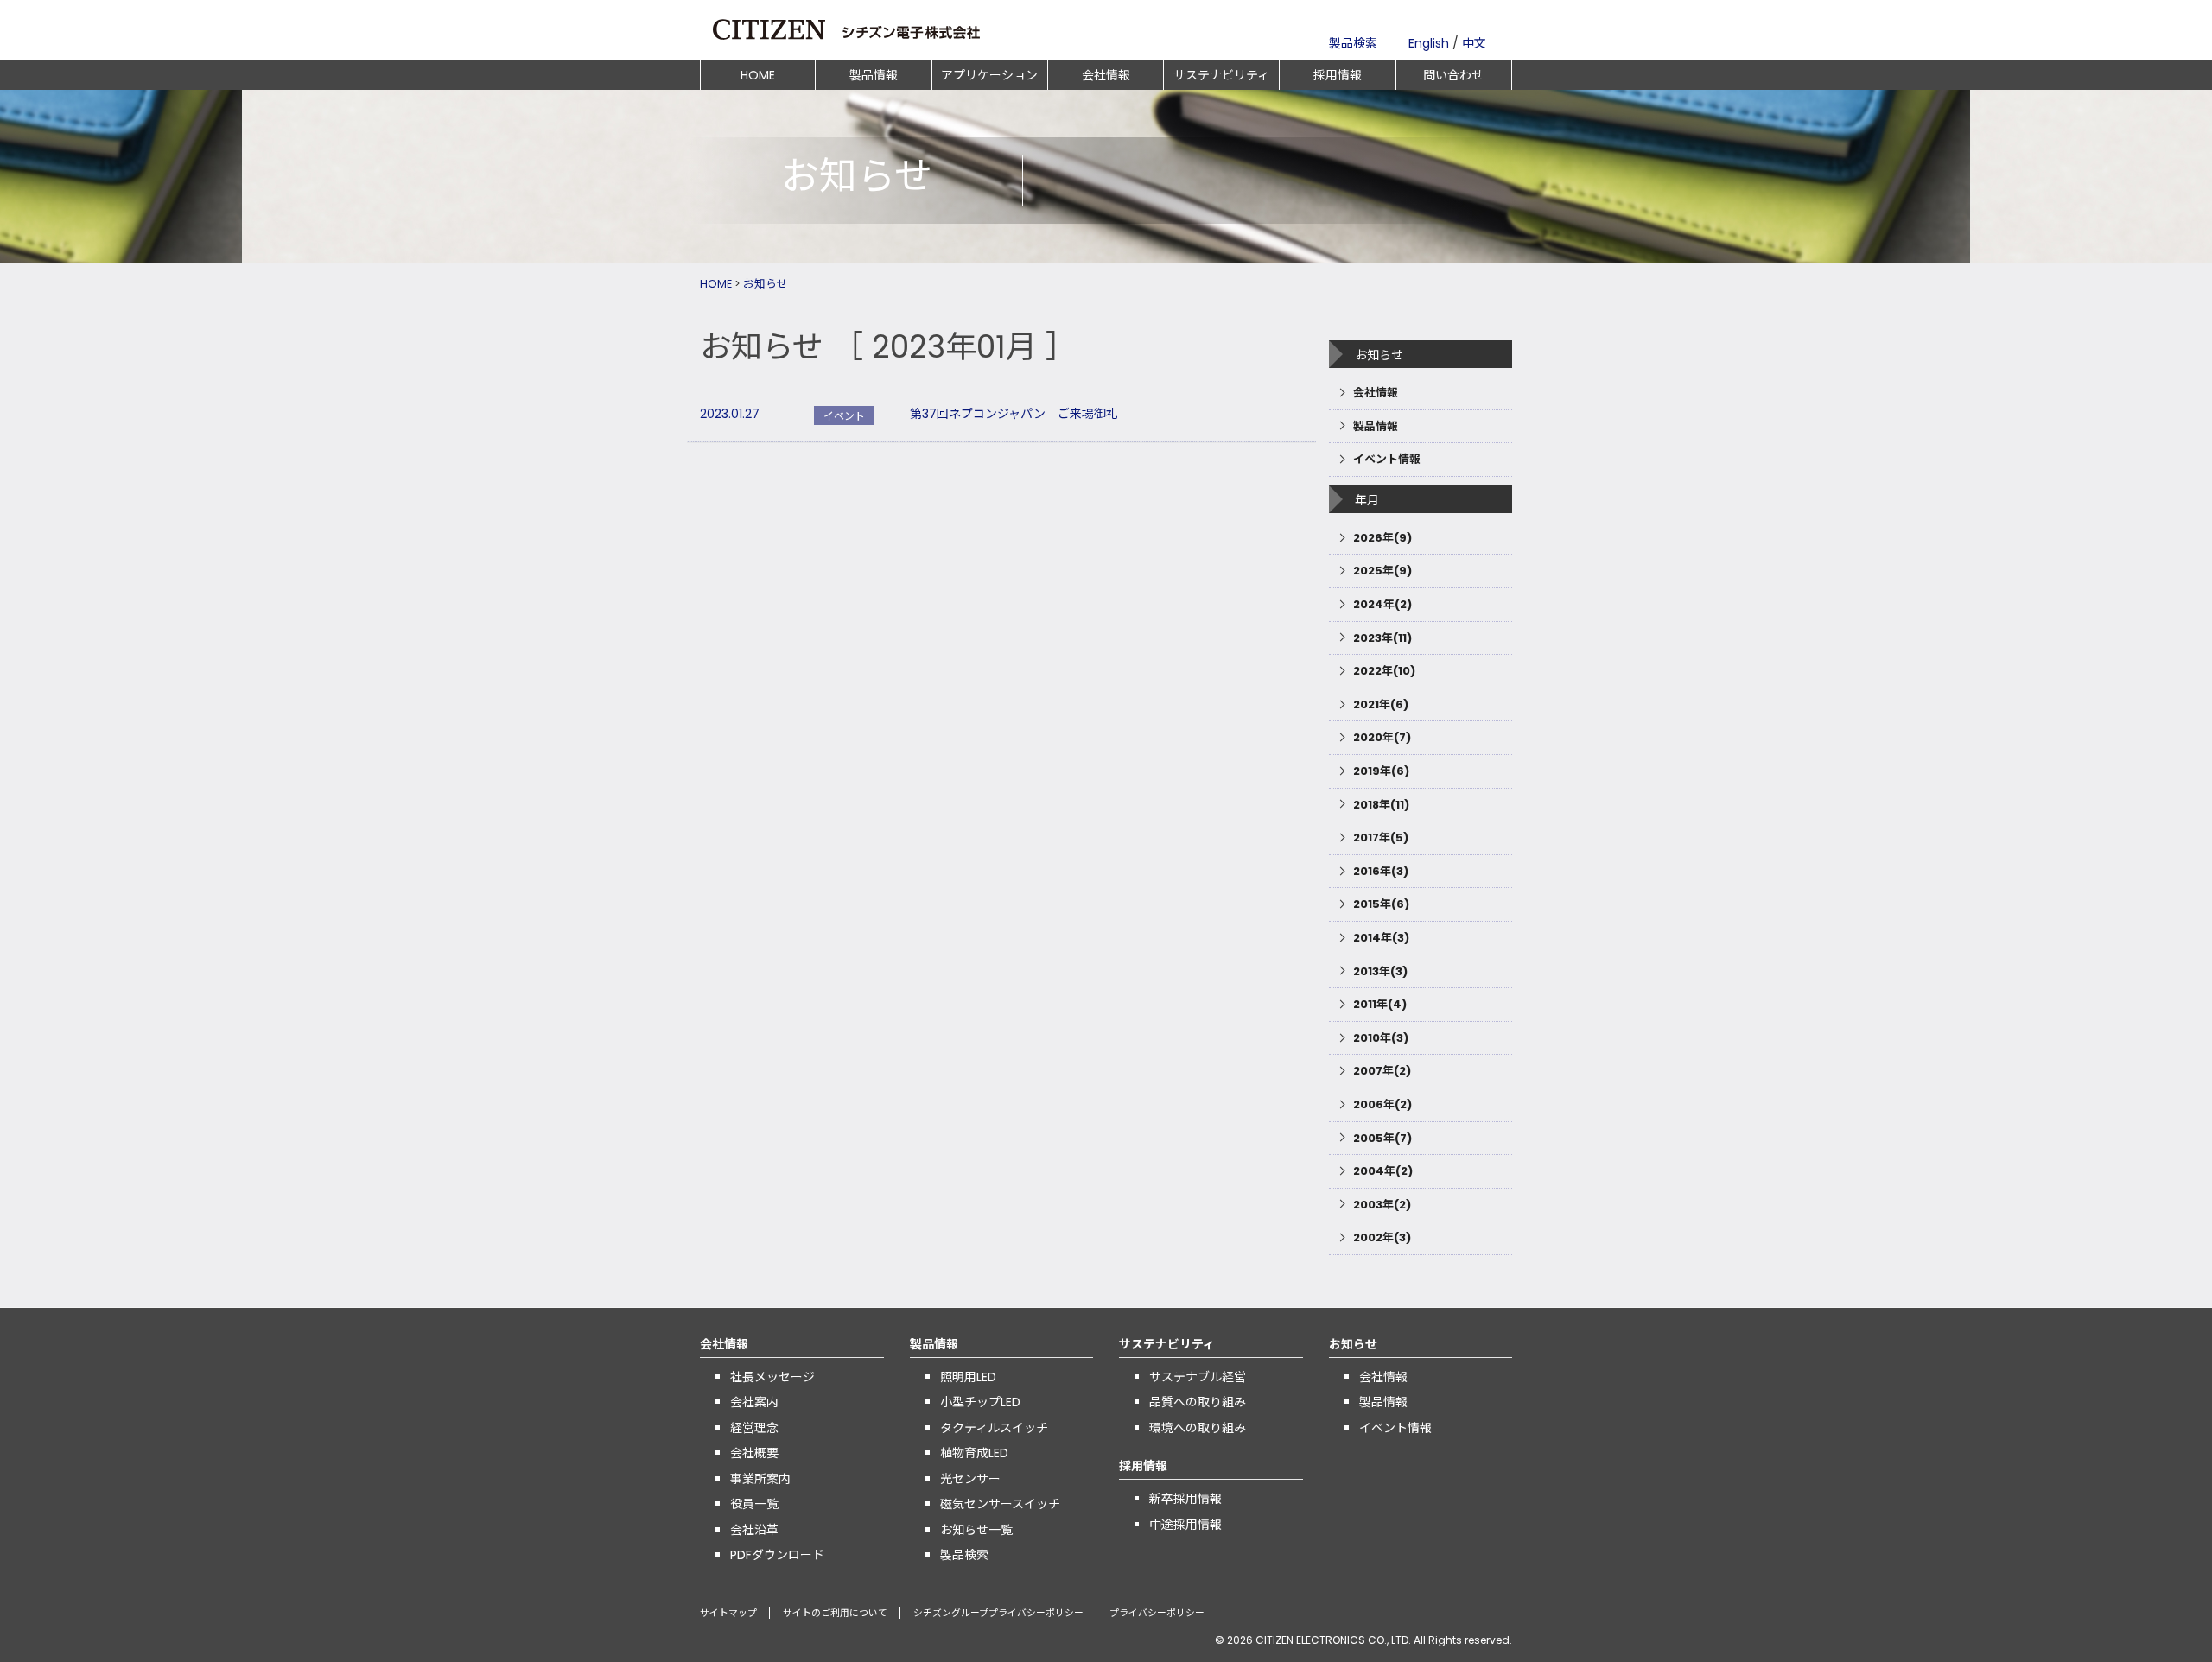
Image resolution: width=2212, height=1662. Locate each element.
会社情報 (1106, 75)
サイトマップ (728, 1613)
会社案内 (754, 1402)
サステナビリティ (1221, 75)
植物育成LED (974, 1453)
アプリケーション (989, 75)
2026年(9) (1382, 538)
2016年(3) (1381, 871)
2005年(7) (1382, 1138)
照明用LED (968, 1377)
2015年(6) (1381, 904)
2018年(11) (1381, 805)
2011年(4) (1380, 1004)
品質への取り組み (1198, 1402)
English (1429, 43)
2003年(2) (1382, 1205)
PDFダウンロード (777, 1555)
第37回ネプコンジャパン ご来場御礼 (1014, 414)
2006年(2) (1382, 1104)
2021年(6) (1381, 704)
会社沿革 (754, 1530)
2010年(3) (1381, 1038)
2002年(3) (1382, 1237)
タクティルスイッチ (994, 1428)
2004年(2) (1383, 1171)
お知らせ (766, 284)
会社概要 (754, 1453)
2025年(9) (1382, 571)
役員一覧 (754, 1504)
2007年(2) (1382, 1071)
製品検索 (1353, 43)
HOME (758, 75)
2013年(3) (1380, 971)
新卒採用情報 (1185, 1499)
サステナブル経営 (1198, 1377)
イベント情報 (1387, 459)
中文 (1474, 43)
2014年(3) (1381, 938)
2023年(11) (1382, 638)
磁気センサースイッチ (1000, 1504)
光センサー (970, 1479)
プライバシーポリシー (1157, 1613)
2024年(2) (1382, 604)
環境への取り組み (1198, 1428)
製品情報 (874, 75)
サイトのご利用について (835, 1613)
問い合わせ (1453, 75)
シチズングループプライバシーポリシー (998, 1613)
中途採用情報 (1185, 1525)
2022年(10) (1384, 671)
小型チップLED (980, 1402)
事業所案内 (760, 1479)
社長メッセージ (772, 1377)
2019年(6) (1381, 771)
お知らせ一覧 (976, 1530)
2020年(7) (1382, 737)
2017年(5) (1381, 837)
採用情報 (1338, 75)
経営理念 (754, 1428)
